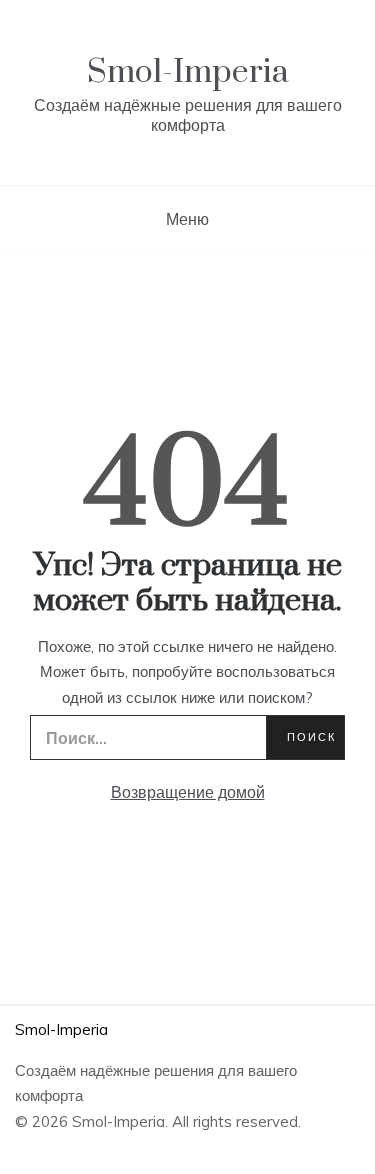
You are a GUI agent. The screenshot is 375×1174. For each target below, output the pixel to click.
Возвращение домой (188, 792)
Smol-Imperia (188, 72)
